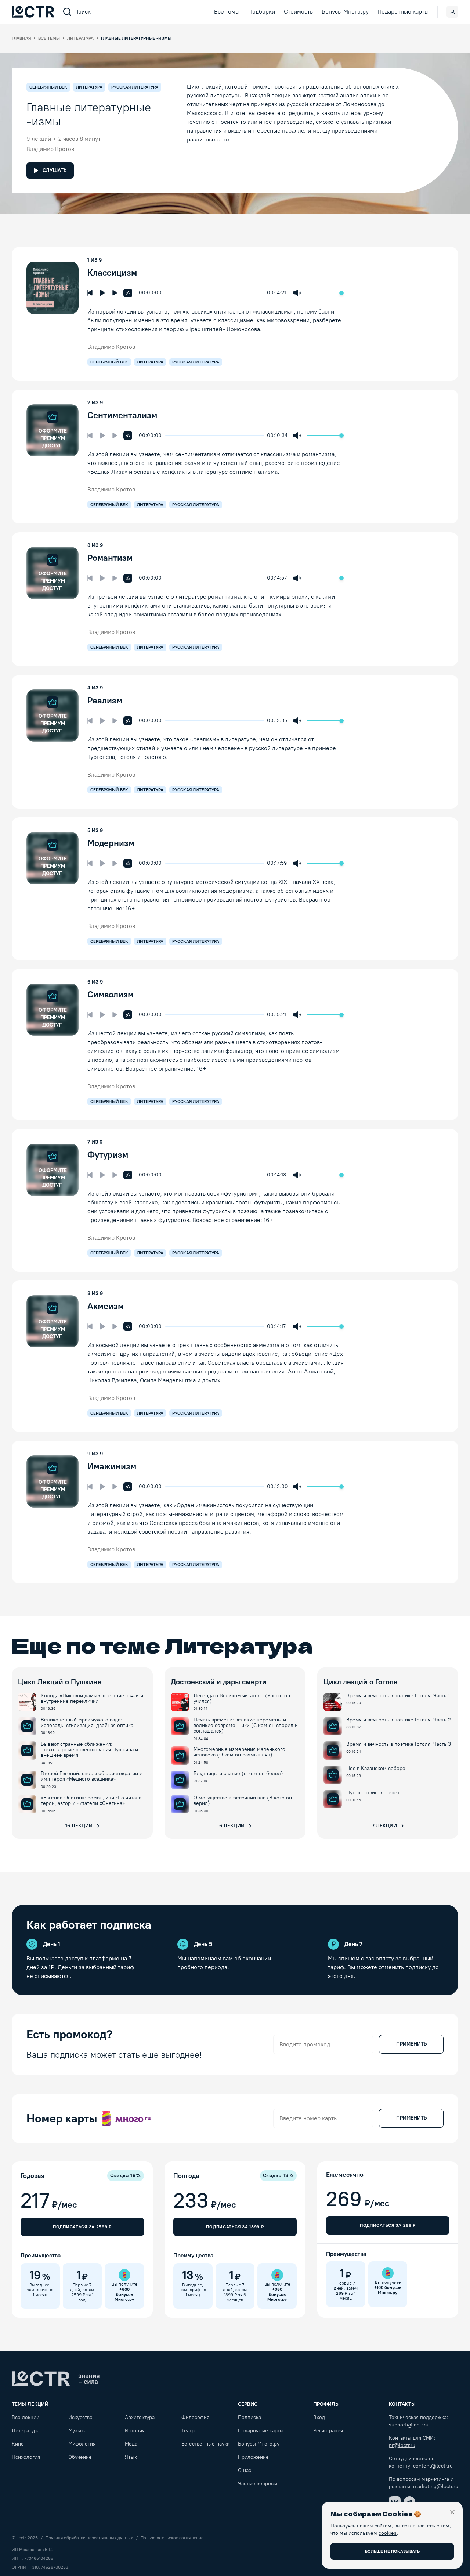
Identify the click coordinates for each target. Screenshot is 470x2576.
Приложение (253, 2457)
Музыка (77, 2431)
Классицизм (112, 273)
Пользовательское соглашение (172, 2538)
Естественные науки (206, 2444)
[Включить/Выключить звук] (297, 293)
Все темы (227, 12)
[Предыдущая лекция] (90, 293)
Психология (26, 2457)
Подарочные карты (403, 12)
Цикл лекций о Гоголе (361, 1682)
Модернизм (111, 843)
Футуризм (108, 1155)
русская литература (196, 362)
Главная (21, 38)
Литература (80, 38)
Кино (18, 2444)
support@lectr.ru (409, 2425)
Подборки (262, 12)
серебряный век (109, 362)
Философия (195, 2417)
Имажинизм (112, 1466)
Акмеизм (106, 1306)
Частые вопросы (258, 2484)
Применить (411, 2044)
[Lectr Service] (33, 12)
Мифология (82, 2444)
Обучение (80, 2457)
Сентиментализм (122, 415)
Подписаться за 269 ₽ (388, 2225)
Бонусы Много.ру (345, 12)
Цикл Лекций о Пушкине (60, 1682)
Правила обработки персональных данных (89, 2538)
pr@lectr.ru (402, 2445)
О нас (245, 2470)
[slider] (169, 293)
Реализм (105, 700)
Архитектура (140, 2417)
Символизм (111, 994)
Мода (131, 2444)
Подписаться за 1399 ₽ (235, 2227)
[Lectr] (56, 2379)
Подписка (250, 2417)
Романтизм (110, 558)
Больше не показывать (392, 2551)
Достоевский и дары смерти (219, 1682)
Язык (131, 2457)
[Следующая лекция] (115, 293)
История (135, 2431)
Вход (319, 2417)
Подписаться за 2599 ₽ (82, 2227)
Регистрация (328, 2431)
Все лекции (26, 2417)
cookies (388, 2533)
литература (150, 362)
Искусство (80, 2417)
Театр (188, 2431)
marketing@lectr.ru (436, 2487)
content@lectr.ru (433, 2466)
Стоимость (298, 12)
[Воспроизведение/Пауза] (102, 293)
